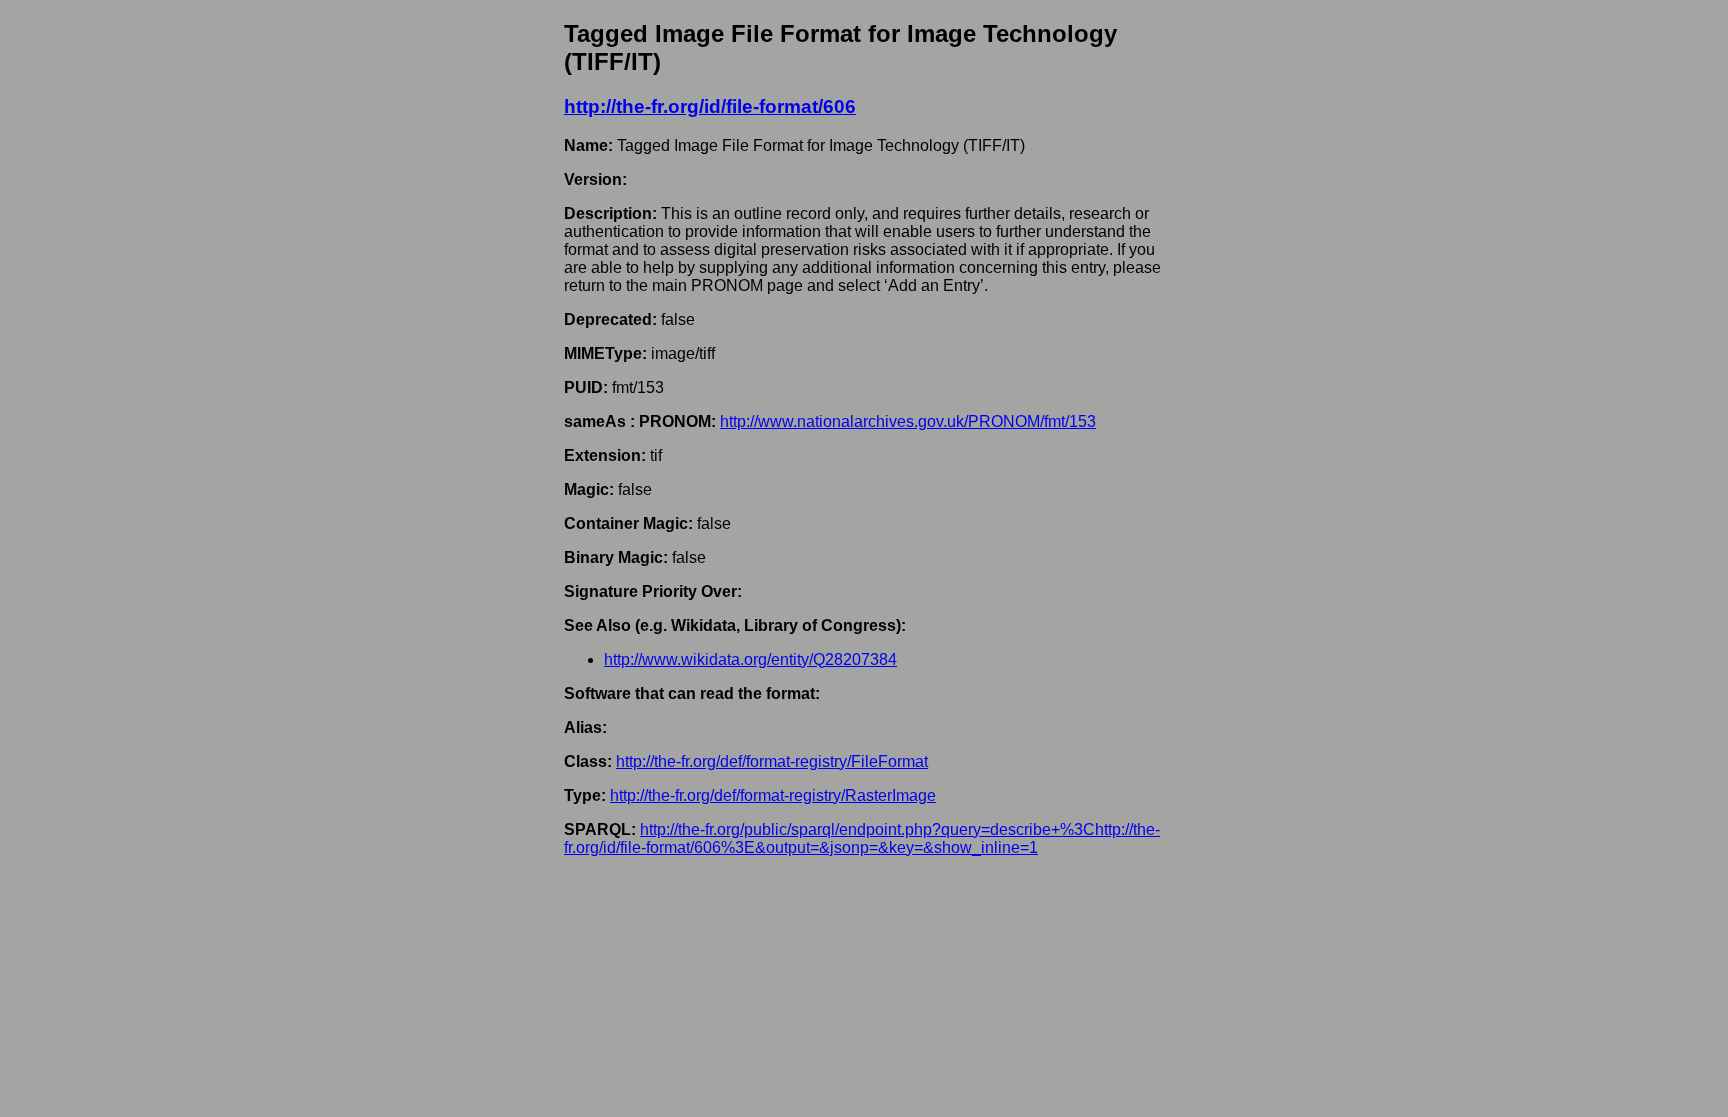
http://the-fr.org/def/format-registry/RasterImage (773, 795)
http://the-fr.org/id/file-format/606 (710, 106)
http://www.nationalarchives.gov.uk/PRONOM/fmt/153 (908, 421)
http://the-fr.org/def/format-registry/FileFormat (772, 761)
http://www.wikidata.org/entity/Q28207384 (750, 659)
